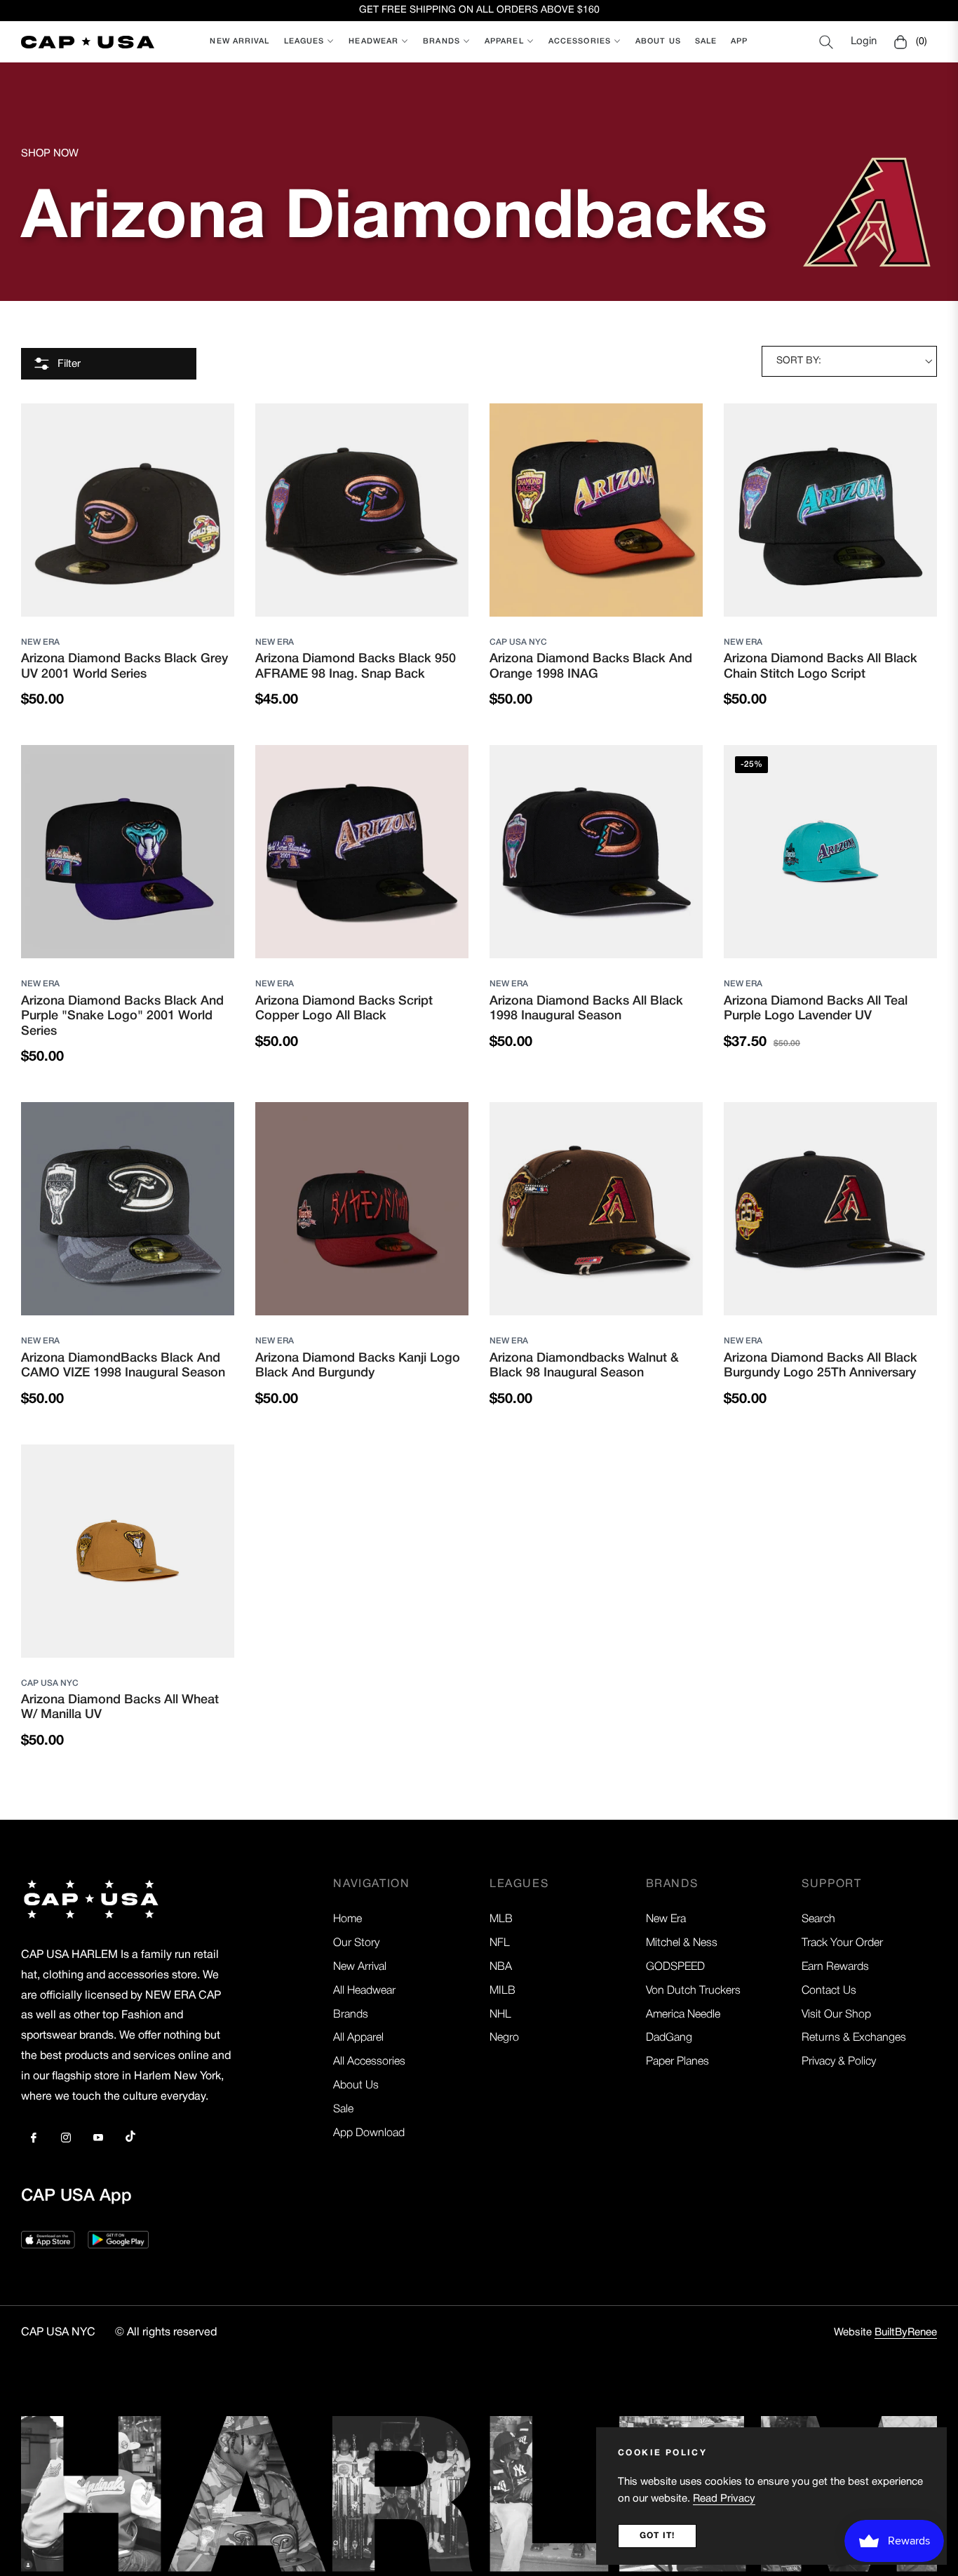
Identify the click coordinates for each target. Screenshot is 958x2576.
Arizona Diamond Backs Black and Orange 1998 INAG (591, 666)
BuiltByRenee (906, 2333)
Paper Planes (677, 2062)
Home (348, 1919)
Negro (504, 2038)
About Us (356, 2086)
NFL (500, 1943)
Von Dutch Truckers (693, 1991)
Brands (351, 2015)
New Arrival (360, 1967)
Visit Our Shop (836, 2015)
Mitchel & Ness (682, 1943)
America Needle (683, 2015)
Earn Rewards (835, 1967)
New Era (40, 642)
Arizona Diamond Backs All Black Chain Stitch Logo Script (821, 666)
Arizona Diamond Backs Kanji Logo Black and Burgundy (358, 1366)
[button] (826, 42)
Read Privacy (724, 2499)
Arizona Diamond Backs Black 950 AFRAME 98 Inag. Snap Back (356, 666)
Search (818, 1919)
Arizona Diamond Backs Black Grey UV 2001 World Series (124, 666)
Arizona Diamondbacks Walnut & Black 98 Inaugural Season (584, 1366)
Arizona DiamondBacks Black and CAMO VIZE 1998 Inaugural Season (123, 1366)
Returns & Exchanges (854, 2038)
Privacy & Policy (839, 2062)
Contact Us (829, 1991)
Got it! (657, 2536)
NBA (501, 1967)
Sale (343, 2109)
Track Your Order (842, 1943)
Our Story (356, 1943)
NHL (500, 2015)
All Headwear (364, 1991)
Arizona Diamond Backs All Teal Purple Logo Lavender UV (816, 1009)
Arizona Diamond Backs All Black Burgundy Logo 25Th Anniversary (821, 1366)
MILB (502, 1991)
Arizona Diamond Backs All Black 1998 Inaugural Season (586, 1009)
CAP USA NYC (518, 642)
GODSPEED (675, 1967)
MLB (501, 1919)
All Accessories (369, 2062)
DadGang (669, 2038)
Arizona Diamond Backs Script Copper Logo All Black (344, 1009)
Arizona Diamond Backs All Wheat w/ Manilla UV (120, 1708)
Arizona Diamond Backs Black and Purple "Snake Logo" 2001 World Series (122, 1016)
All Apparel (358, 2038)
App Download (369, 2133)
